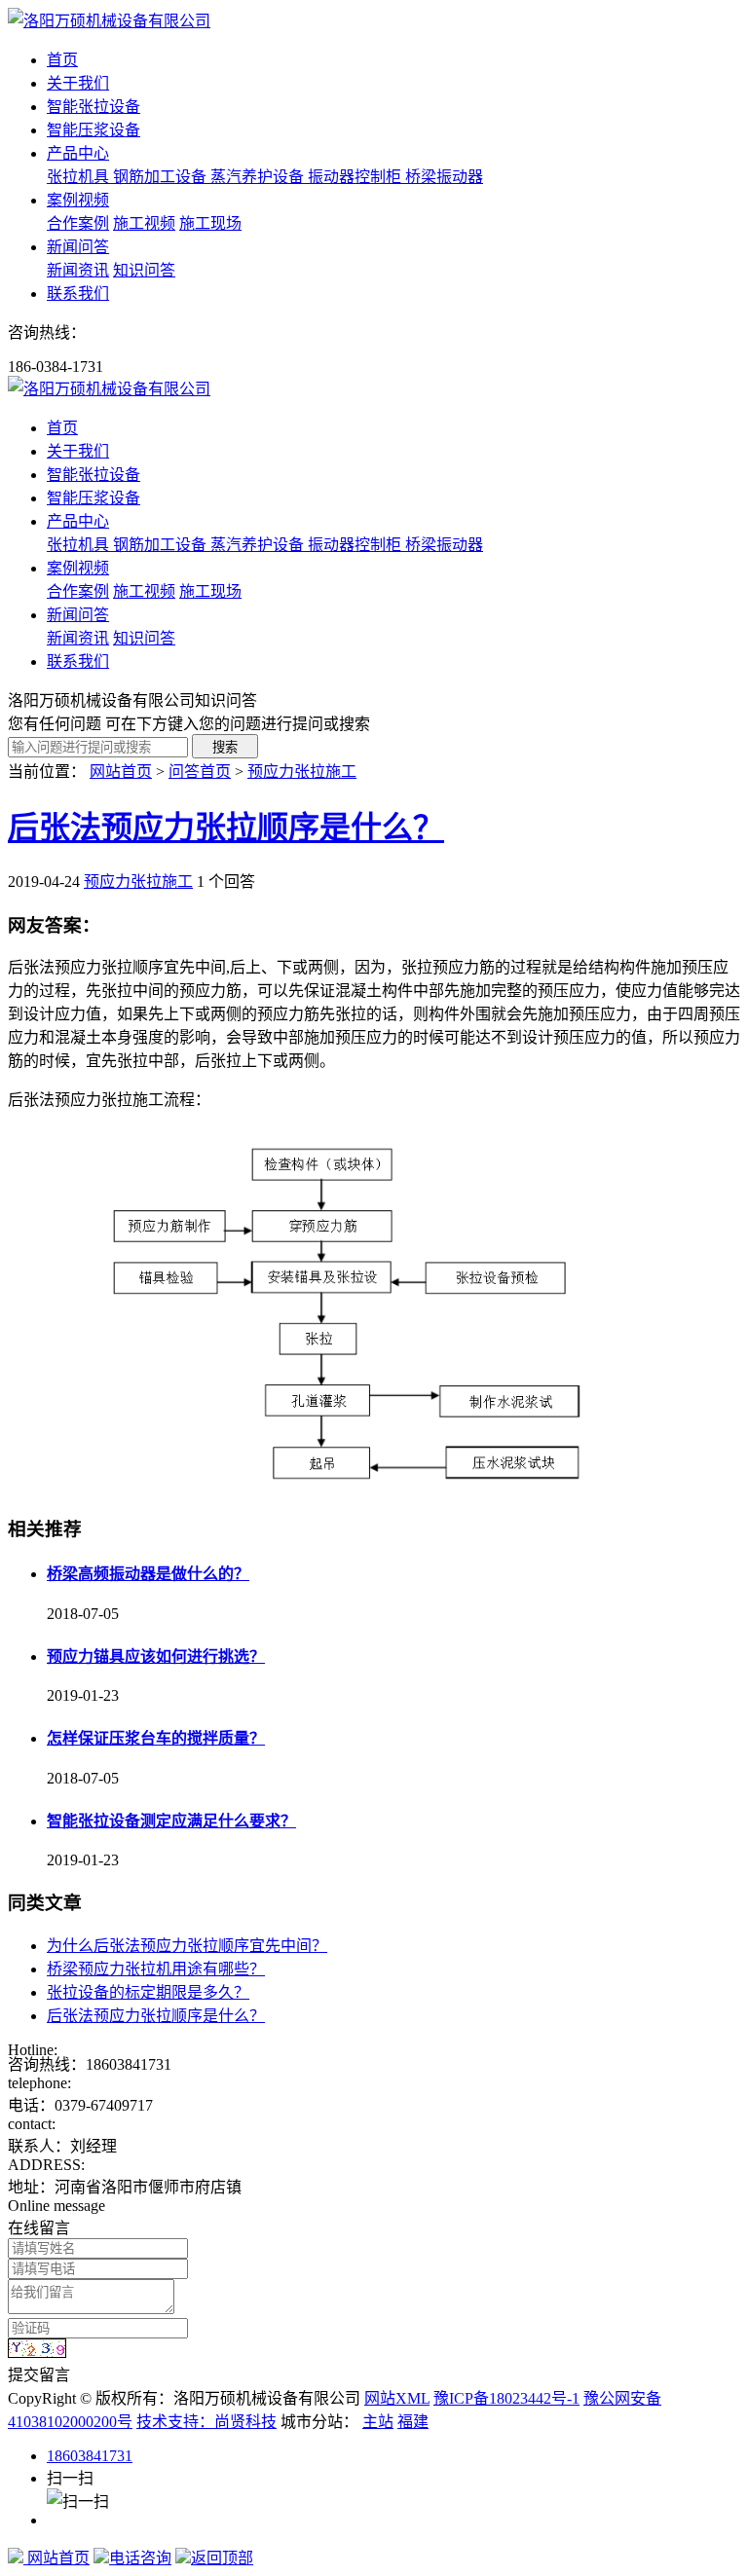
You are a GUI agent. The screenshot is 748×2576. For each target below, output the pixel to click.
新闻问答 (78, 247)
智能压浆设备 (93, 130)
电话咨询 (140, 2558)
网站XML (397, 2398)
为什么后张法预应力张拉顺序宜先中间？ (187, 1946)
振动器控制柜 (356, 177)
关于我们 (78, 83)
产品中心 (78, 153)
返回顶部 (222, 2558)
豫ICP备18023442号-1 (506, 2398)
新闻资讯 (78, 270)
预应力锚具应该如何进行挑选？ (156, 1656)
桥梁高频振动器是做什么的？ (148, 1574)
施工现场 (210, 223)
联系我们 (78, 294)
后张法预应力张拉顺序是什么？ (226, 828)
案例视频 (78, 200)
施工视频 (144, 223)
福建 (413, 2422)
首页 (62, 60)
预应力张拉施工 (302, 772)
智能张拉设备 (93, 107)
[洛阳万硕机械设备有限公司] (109, 21)
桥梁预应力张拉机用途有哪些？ (156, 1969)
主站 (378, 2422)
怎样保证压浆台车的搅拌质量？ (156, 1738)
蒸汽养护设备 (259, 177)
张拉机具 (80, 177)
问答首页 (200, 772)
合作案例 (78, 223)
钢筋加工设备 (162, 177)
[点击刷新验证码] (37, 2348)
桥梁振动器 (444, 177)
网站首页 (121, 772)
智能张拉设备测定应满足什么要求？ (171, 1821)
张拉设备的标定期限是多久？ (148, 1992)
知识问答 (144, 270)
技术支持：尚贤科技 (206, 2422)
